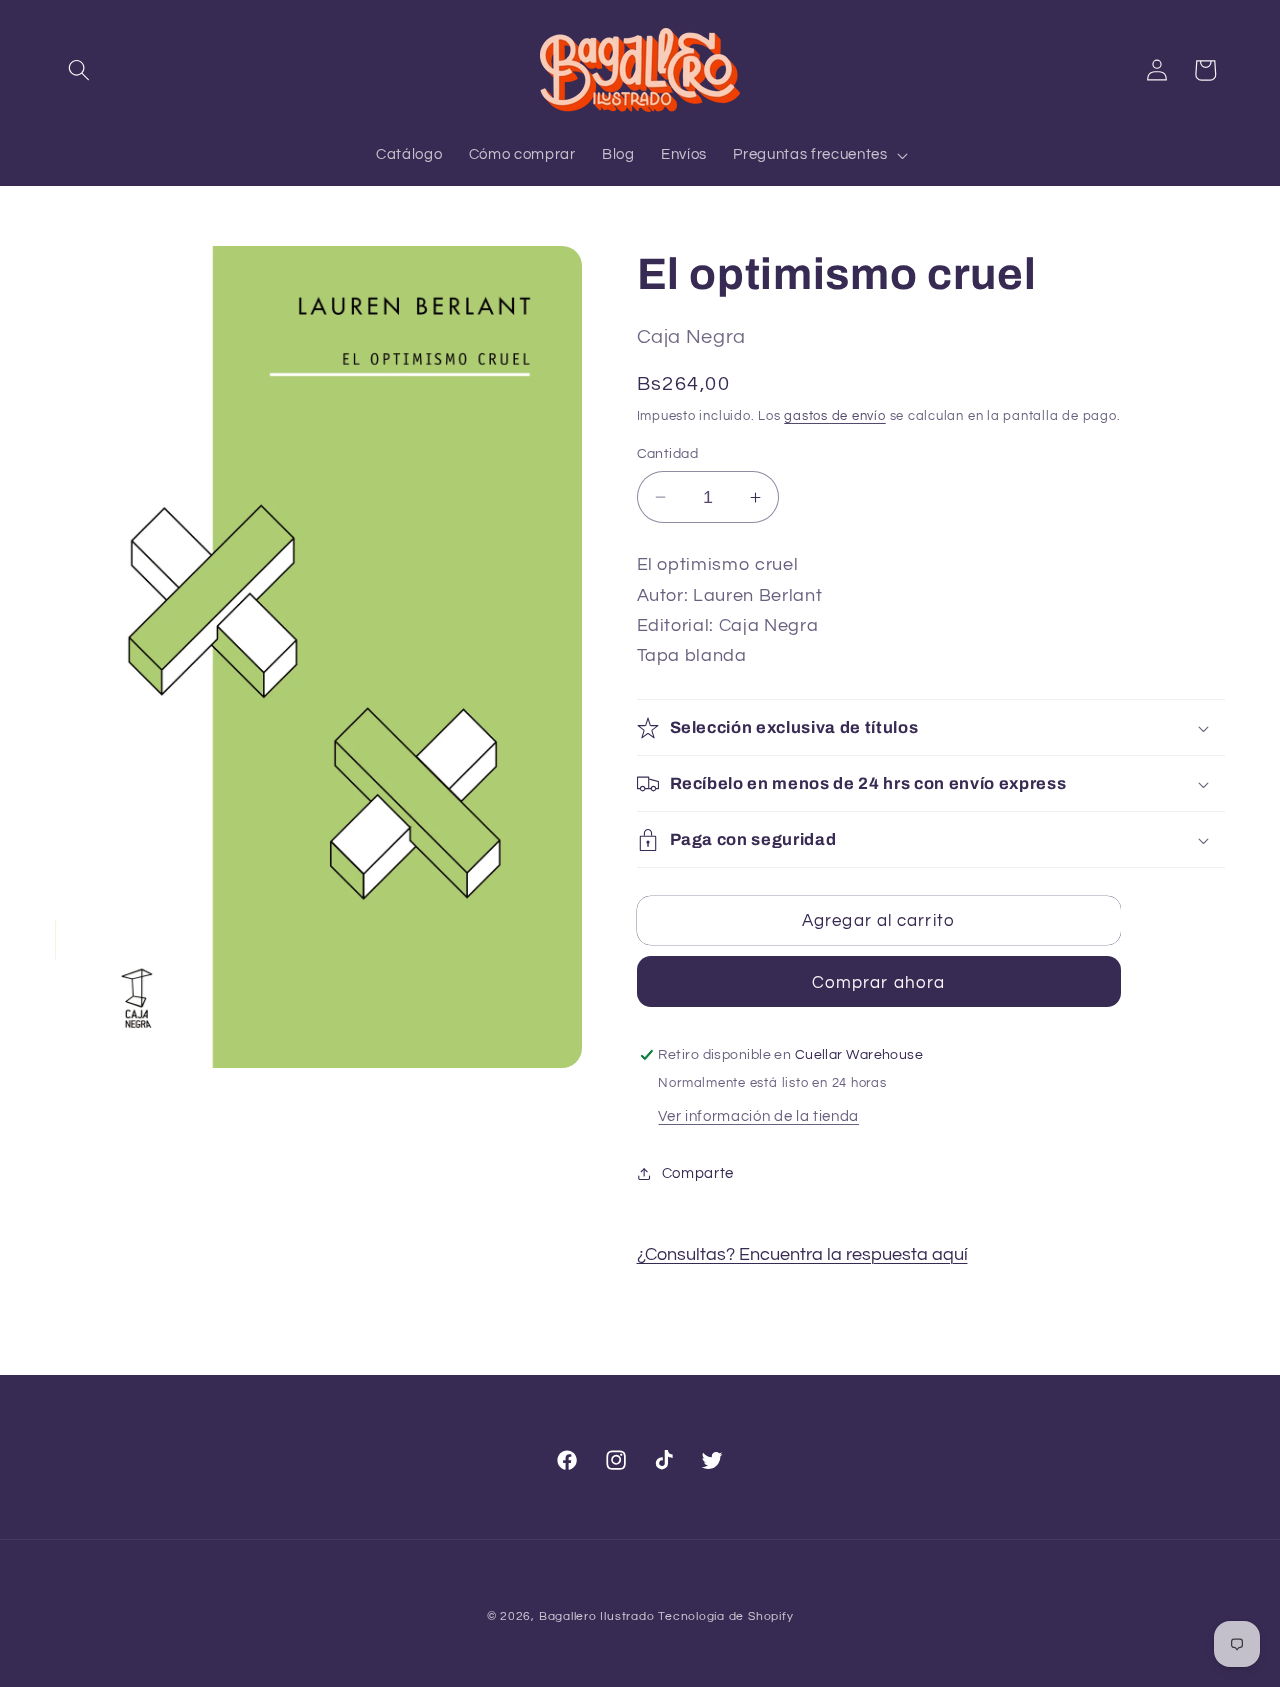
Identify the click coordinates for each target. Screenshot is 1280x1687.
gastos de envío (835, 416)
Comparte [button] (698, 1173)
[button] (79, 70)
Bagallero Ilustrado (597, 1616)
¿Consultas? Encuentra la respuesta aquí (802, 1255)
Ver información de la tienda (758, 1116)
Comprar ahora (878, 982)
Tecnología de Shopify (725, 1616)
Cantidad (668, 453)
